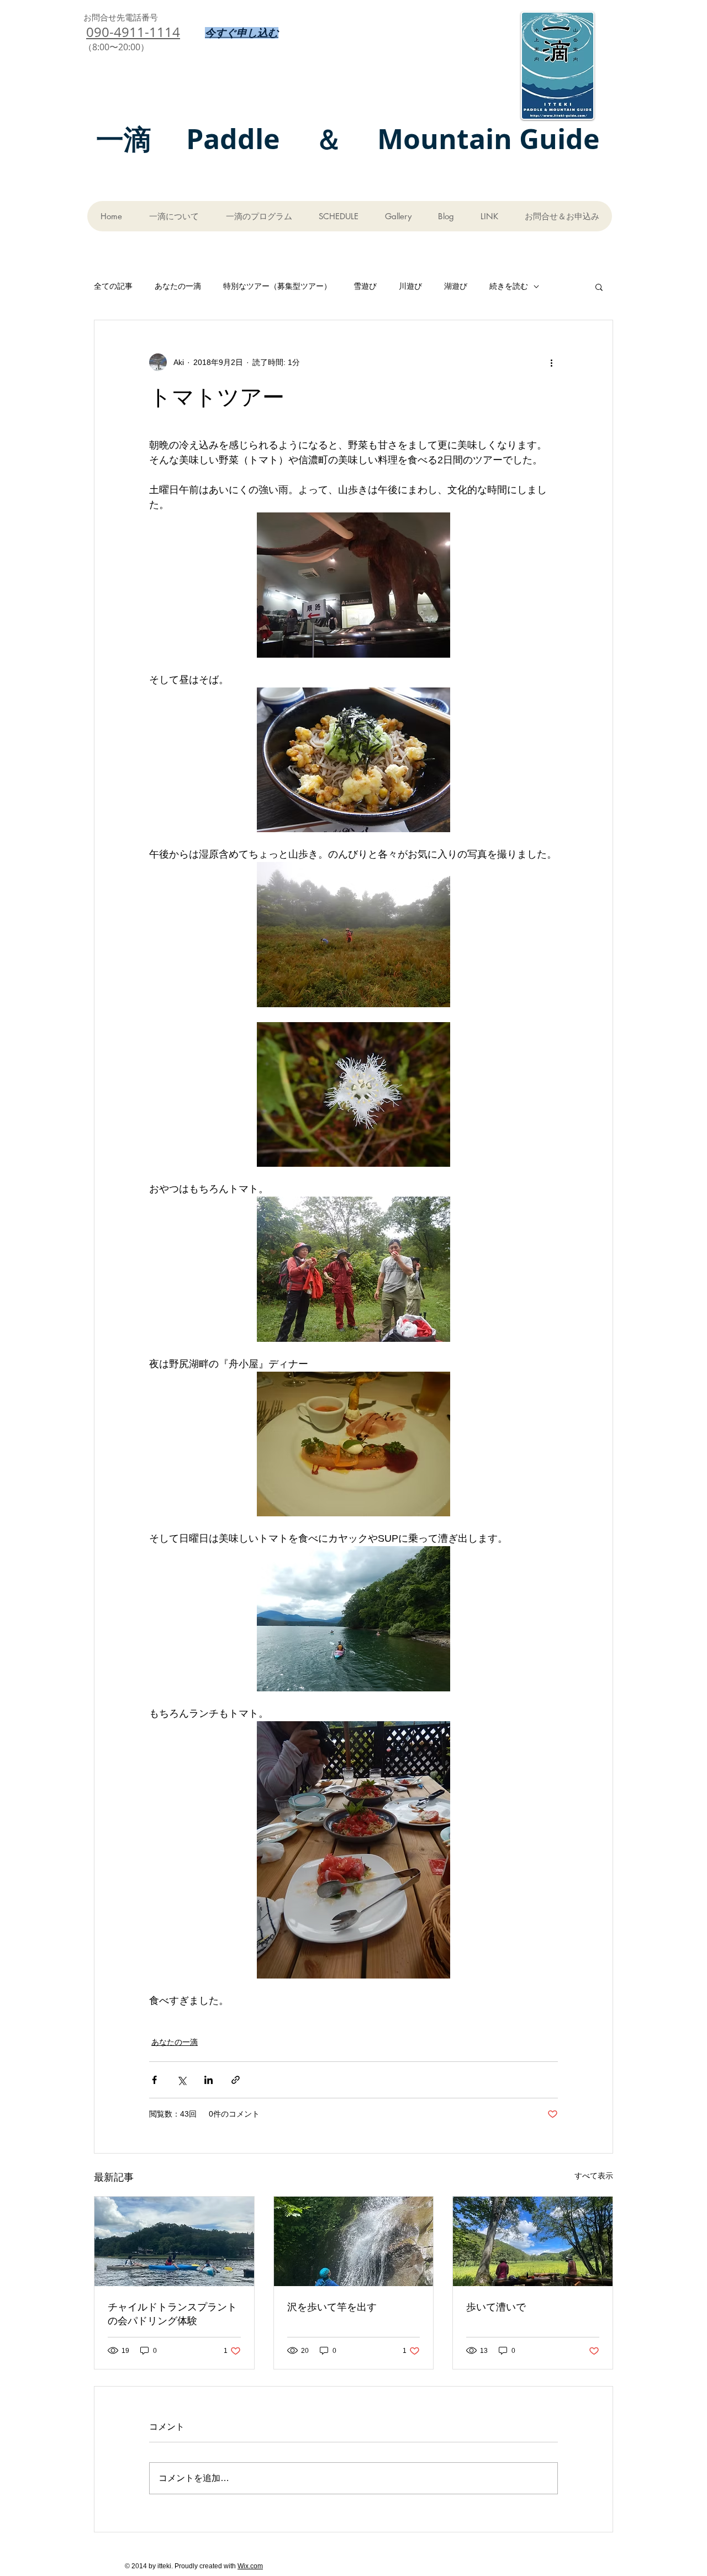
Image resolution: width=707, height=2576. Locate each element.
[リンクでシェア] (236, 2080)
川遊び (410, 286)
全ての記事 (113, 286)
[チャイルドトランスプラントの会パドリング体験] (174, 2241)
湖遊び (456, 286)
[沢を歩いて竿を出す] (354, 2241)
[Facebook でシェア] (154, 2080)
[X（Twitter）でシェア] (181, 2080)
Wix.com (250, 2566)
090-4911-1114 (133, 32)
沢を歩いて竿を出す (332, 2307)
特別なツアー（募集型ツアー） (277, 286)
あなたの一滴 (178, 286)
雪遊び (365, 286)
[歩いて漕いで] (533, 2241)
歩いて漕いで (496, 2307)
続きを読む (509, 286)
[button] (599, 287)
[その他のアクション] (551, 362)
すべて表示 (594, 2176)
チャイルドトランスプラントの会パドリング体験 (172, 2313)
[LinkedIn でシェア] (209, 2080)
